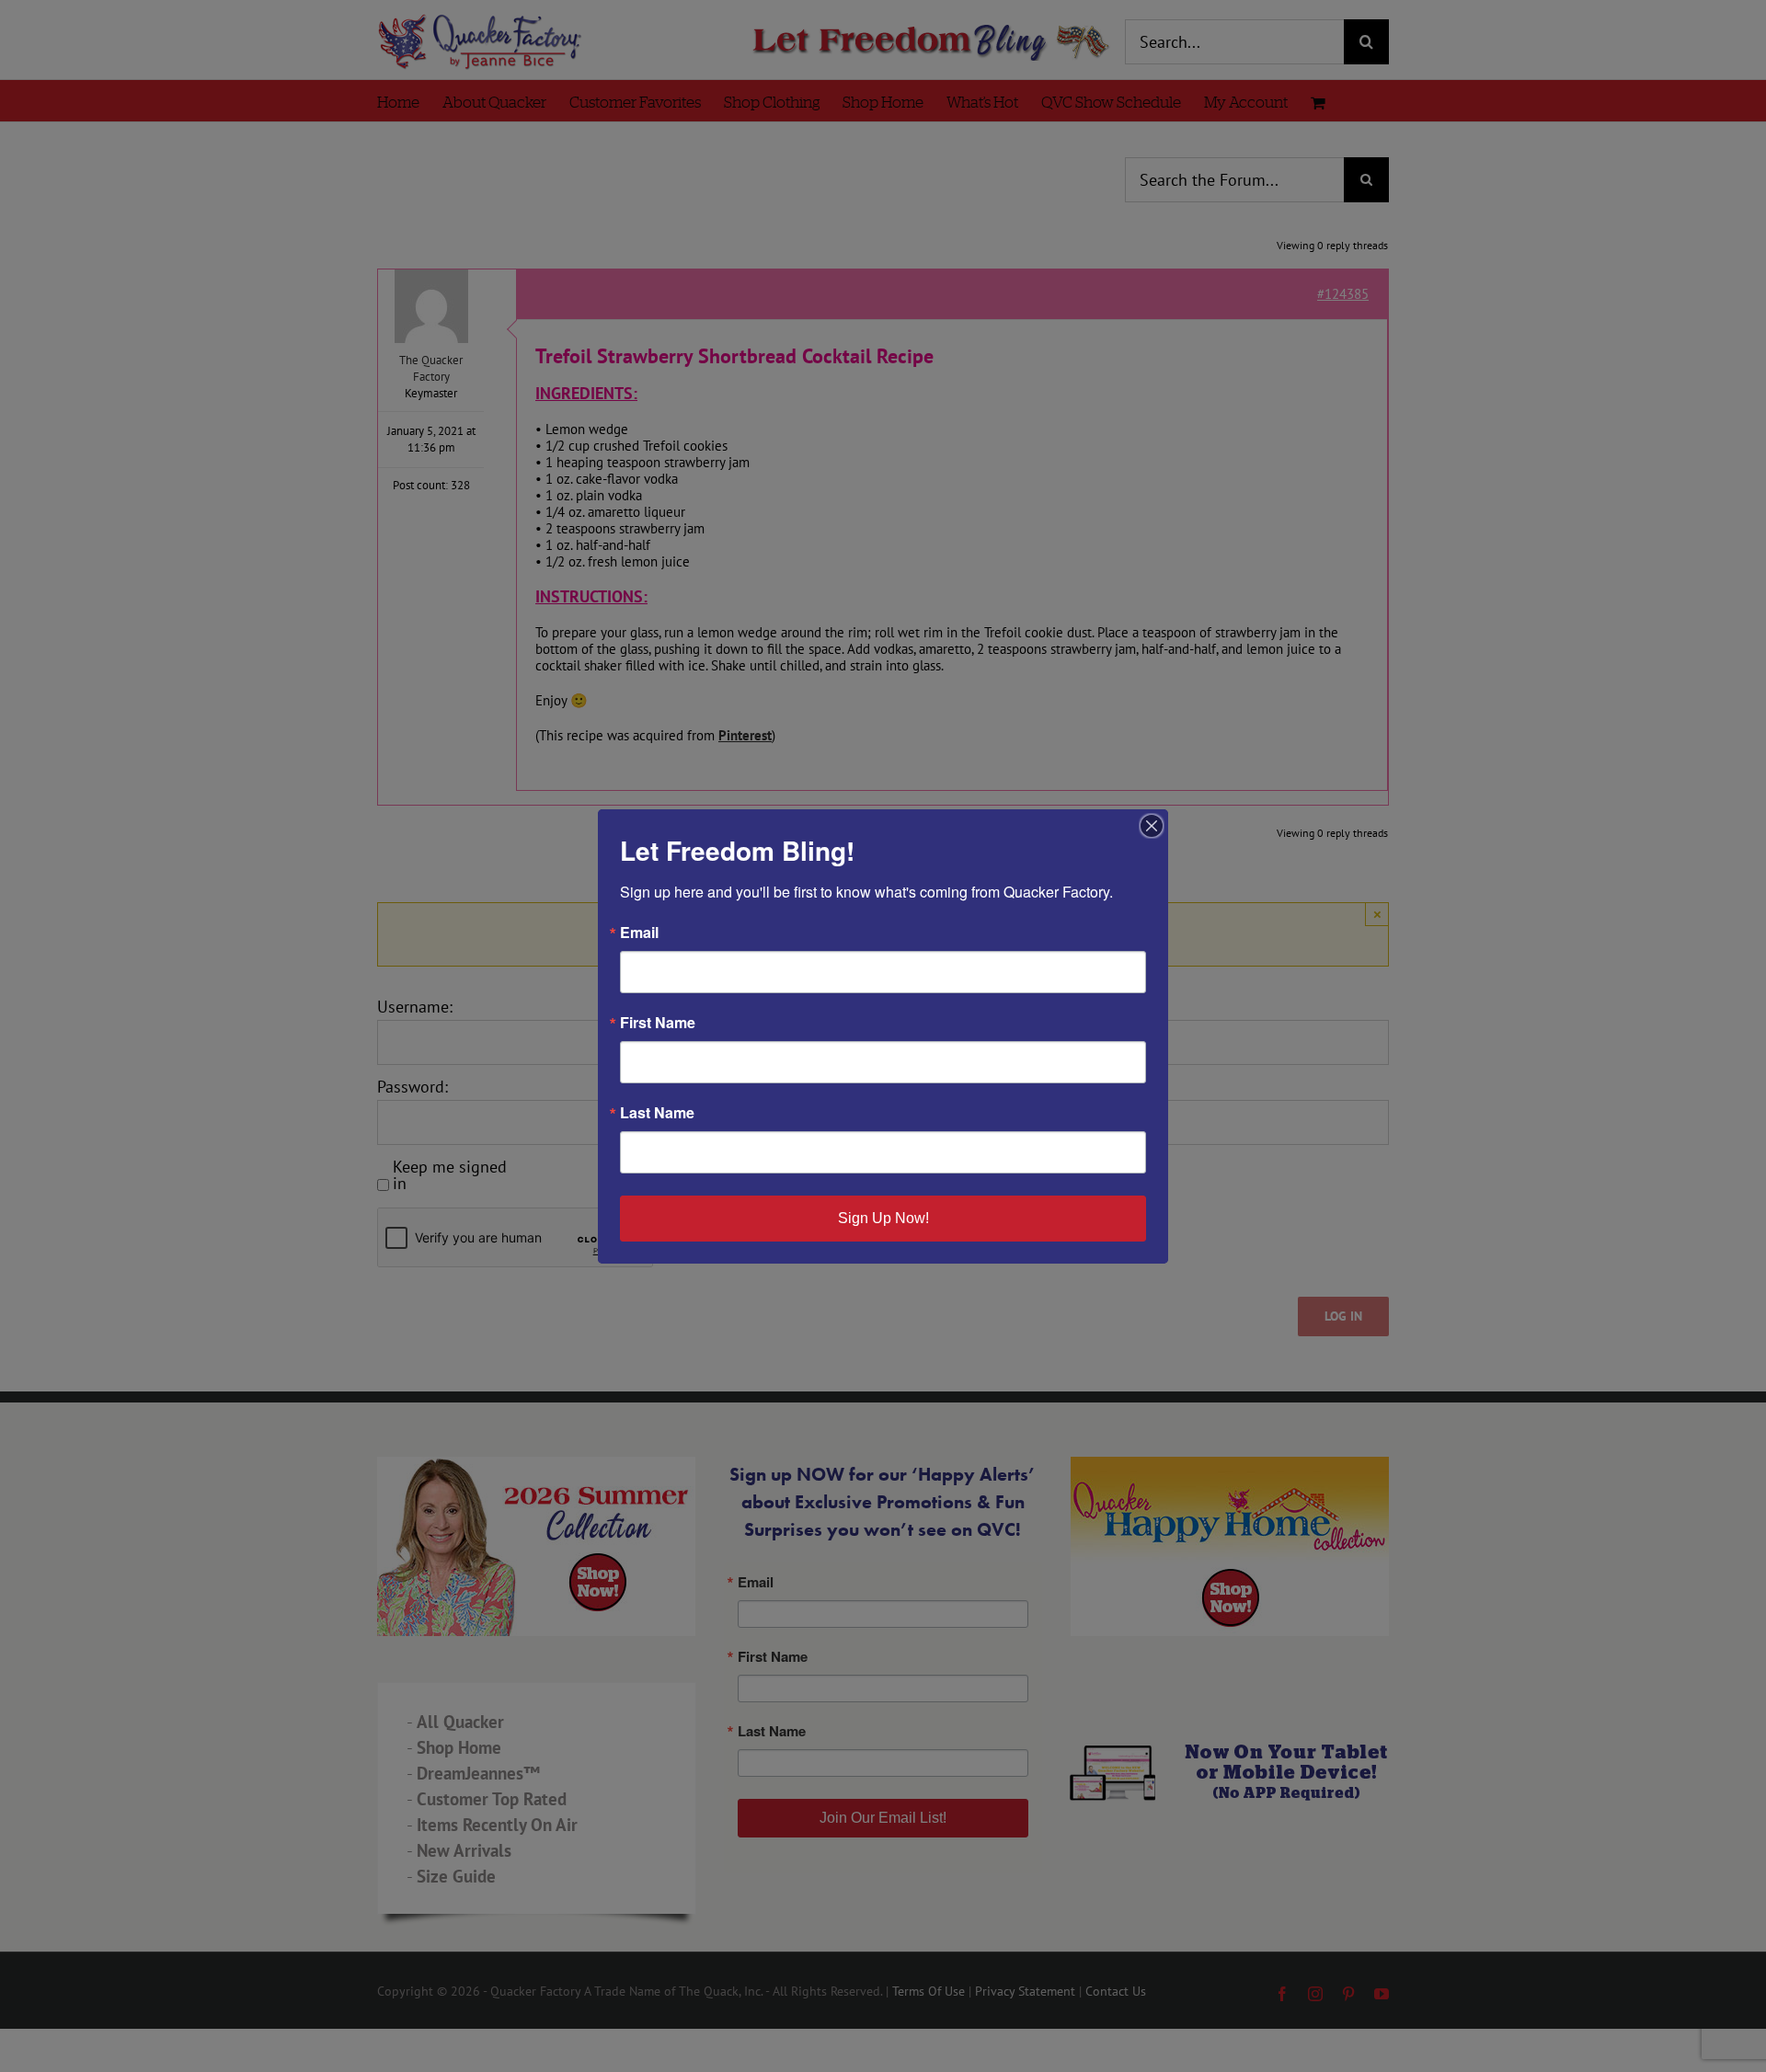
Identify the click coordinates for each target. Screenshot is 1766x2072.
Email (639, 933)
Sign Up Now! (883, 1218)
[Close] (1152, 826)
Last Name (657, 1113)
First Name (658, 1023)
